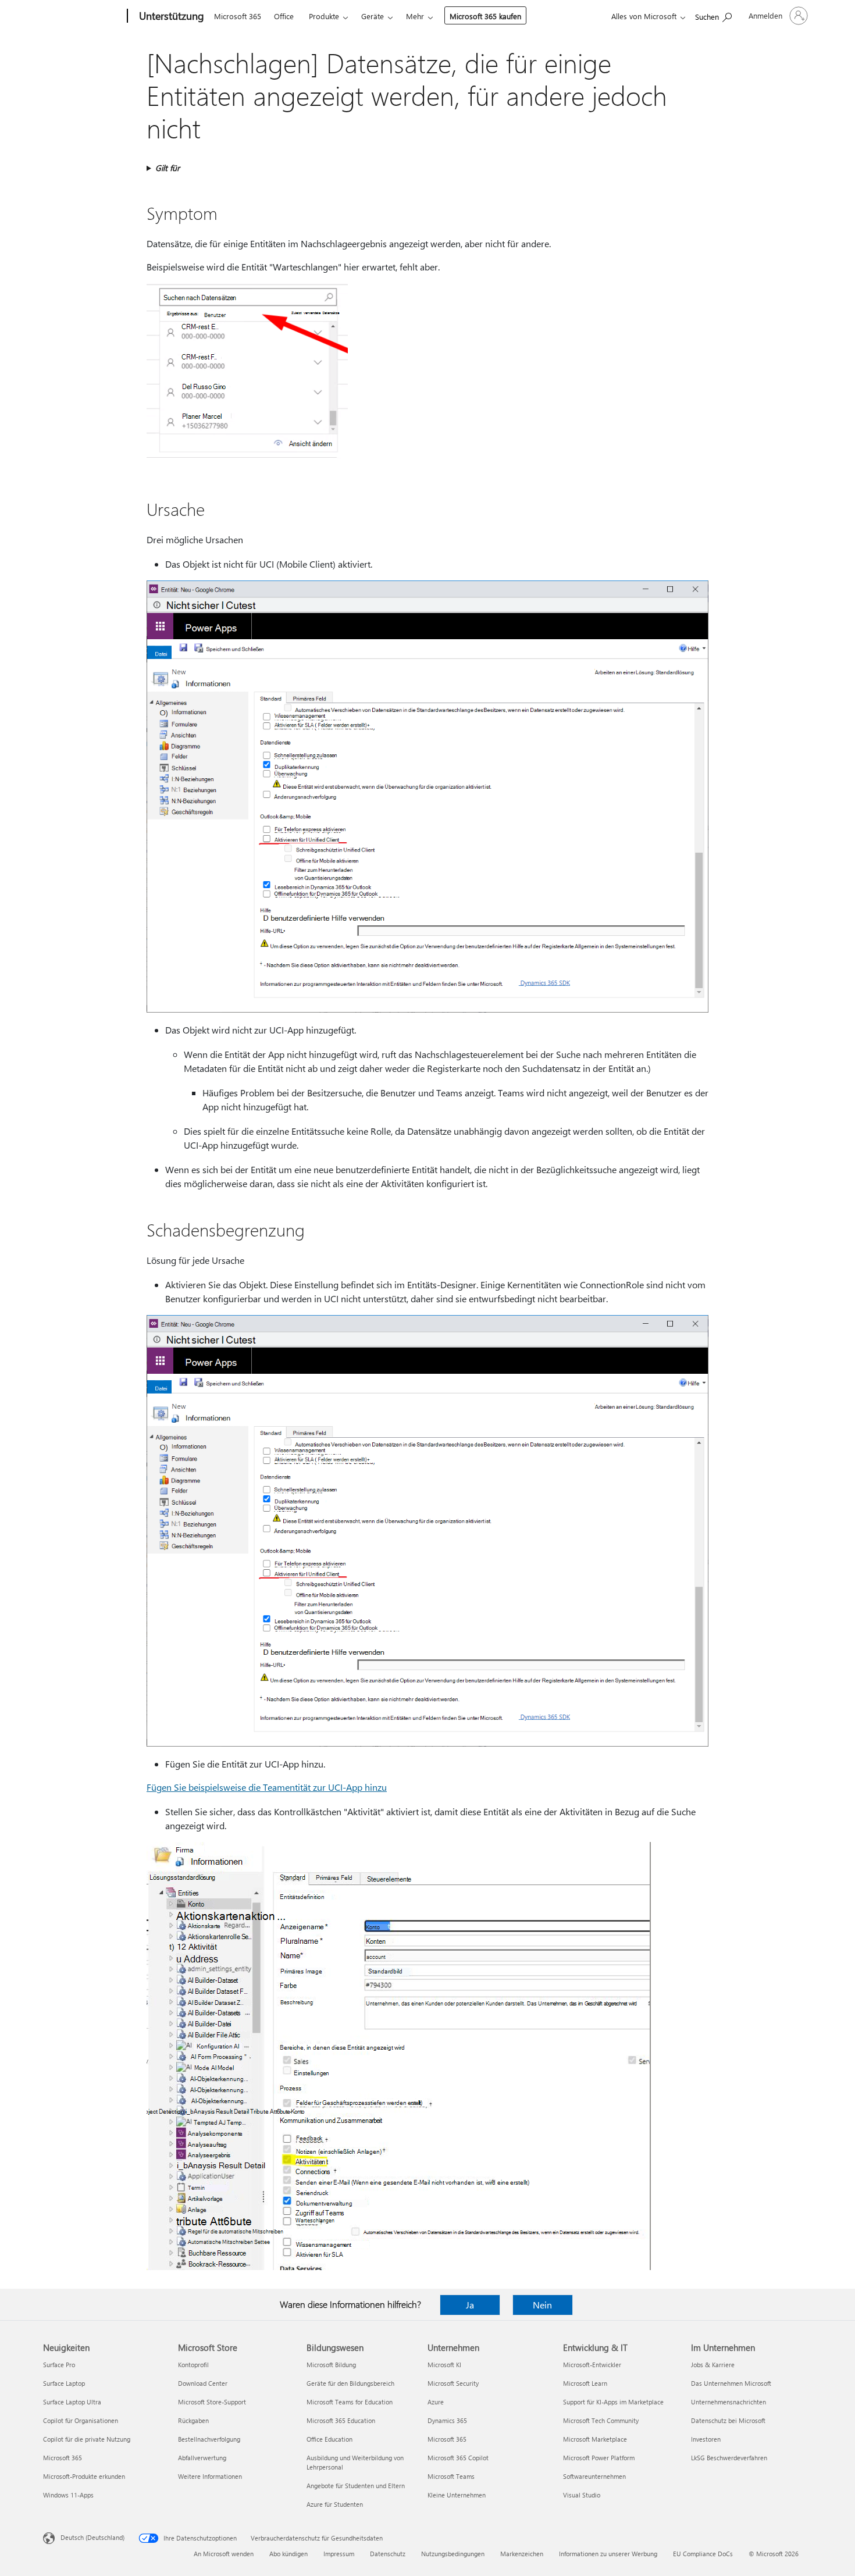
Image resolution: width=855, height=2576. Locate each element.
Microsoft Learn (585, 2383)
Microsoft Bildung (331, 2365)
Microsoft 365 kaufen (485, 16)
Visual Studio (582, 2495)
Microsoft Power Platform (599, 2458)
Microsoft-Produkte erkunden (84, 2476)
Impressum (339, 2554)
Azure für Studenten (335, 2504)
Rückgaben (193, 2420)
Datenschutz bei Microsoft (728, 2420)
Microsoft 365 (238, 16)
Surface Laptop (64, 2383)
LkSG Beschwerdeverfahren (729, 2458)
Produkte (324, 16)
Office (284, 16)
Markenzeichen (522, 2554)
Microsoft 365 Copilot (458, 2458)
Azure (436, 2402)
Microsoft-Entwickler (592, 2365)
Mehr (415, 16)
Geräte (373, 16)
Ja (470, 2305)
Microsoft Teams (451, 2476)
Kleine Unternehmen (457, 2495)
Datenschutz (388, 2554)
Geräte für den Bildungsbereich (350, 2383)
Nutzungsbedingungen (453, 2554)
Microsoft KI (444, 2365)
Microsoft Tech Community (601, 2420)
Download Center (203, 2383)
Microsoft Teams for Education (350, 2402)
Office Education (329, 2439)
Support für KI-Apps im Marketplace (613, 2402)
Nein (542, 2305)
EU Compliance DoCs (703, 2554)
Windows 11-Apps (68, 2495)
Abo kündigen (288, 2554)
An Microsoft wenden (224, 2554)
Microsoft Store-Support (212, 2402)
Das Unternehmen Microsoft (731, 2383)
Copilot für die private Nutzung (87, 2439)
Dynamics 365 (447, 2420)
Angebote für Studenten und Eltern (356, 2486)
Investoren (706, 2439)
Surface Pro (59, 2365)
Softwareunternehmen (594, 2476)
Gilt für (168, 168)
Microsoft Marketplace (595, 2439)
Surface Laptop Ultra (72, 2402)
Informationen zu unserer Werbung (608, 2554)
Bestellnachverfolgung (209, 2439)
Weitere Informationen (210, 2476)
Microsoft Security (453, 2383)
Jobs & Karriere (713, 2365)
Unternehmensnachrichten (728, 2402)
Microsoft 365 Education (341, 2420)
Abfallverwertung (202, 2458)
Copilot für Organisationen (81, 2420)
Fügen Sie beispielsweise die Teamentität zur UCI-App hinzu (267, 1787)
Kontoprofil (193, 2365)
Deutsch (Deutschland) (92, 2537)
